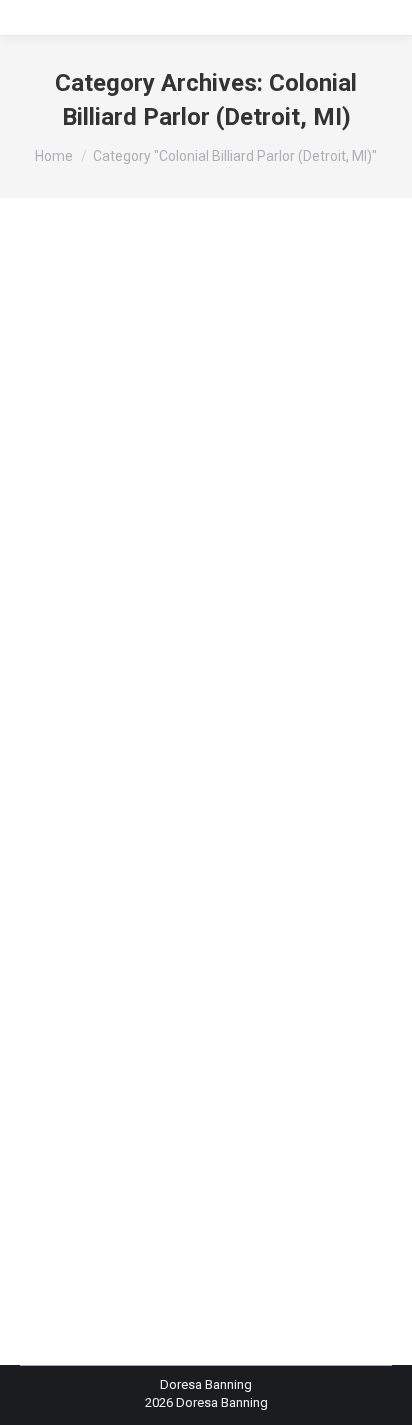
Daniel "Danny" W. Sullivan (119, 696)
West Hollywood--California (213, 1006)
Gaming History (194, 733)
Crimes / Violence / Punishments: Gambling (194, 678)
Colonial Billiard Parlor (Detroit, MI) (143, 642)
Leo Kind (95, 787)
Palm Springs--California (172, 897)
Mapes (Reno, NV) (168, 806)
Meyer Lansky (266, 806)
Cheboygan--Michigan (169, 587)
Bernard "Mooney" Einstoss (124, 551)
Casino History (175, 569)
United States (208, 988)
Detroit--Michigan (250, 696)
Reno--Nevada (220, 933)
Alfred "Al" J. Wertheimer (115, 533)
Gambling (320, 715)
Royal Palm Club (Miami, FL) (203, 969)
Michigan (121, 824)
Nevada (191, 860)
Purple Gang (223, 915)
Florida (181, 715)
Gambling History (94, 733)
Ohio (83, 897)
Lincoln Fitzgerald (178, 787)
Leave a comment (313, 1024)
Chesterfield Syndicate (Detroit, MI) (219, 605)
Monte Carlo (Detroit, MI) (216, 842)
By (99, 1024)
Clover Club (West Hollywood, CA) (240, 624)
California (100, 569)
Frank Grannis (246, 715)
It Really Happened (145, 751)
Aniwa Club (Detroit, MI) (260, 533)
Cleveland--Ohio (90, 624)
